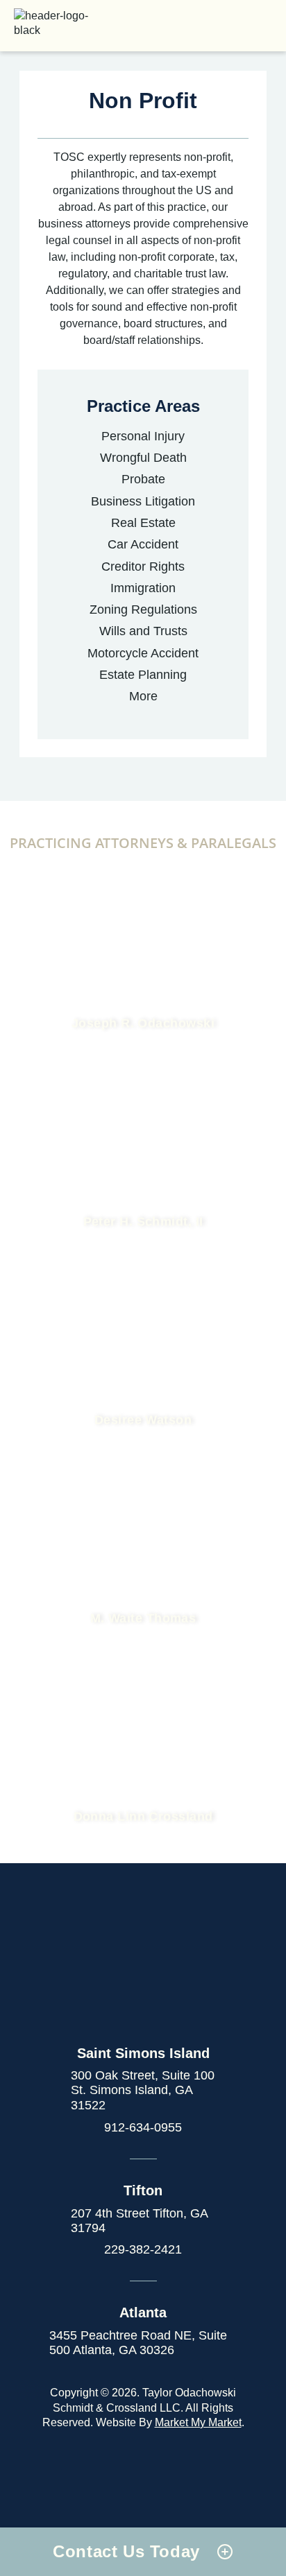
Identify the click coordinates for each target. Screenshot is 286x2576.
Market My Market (198, 2422)
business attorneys (84, 224)
